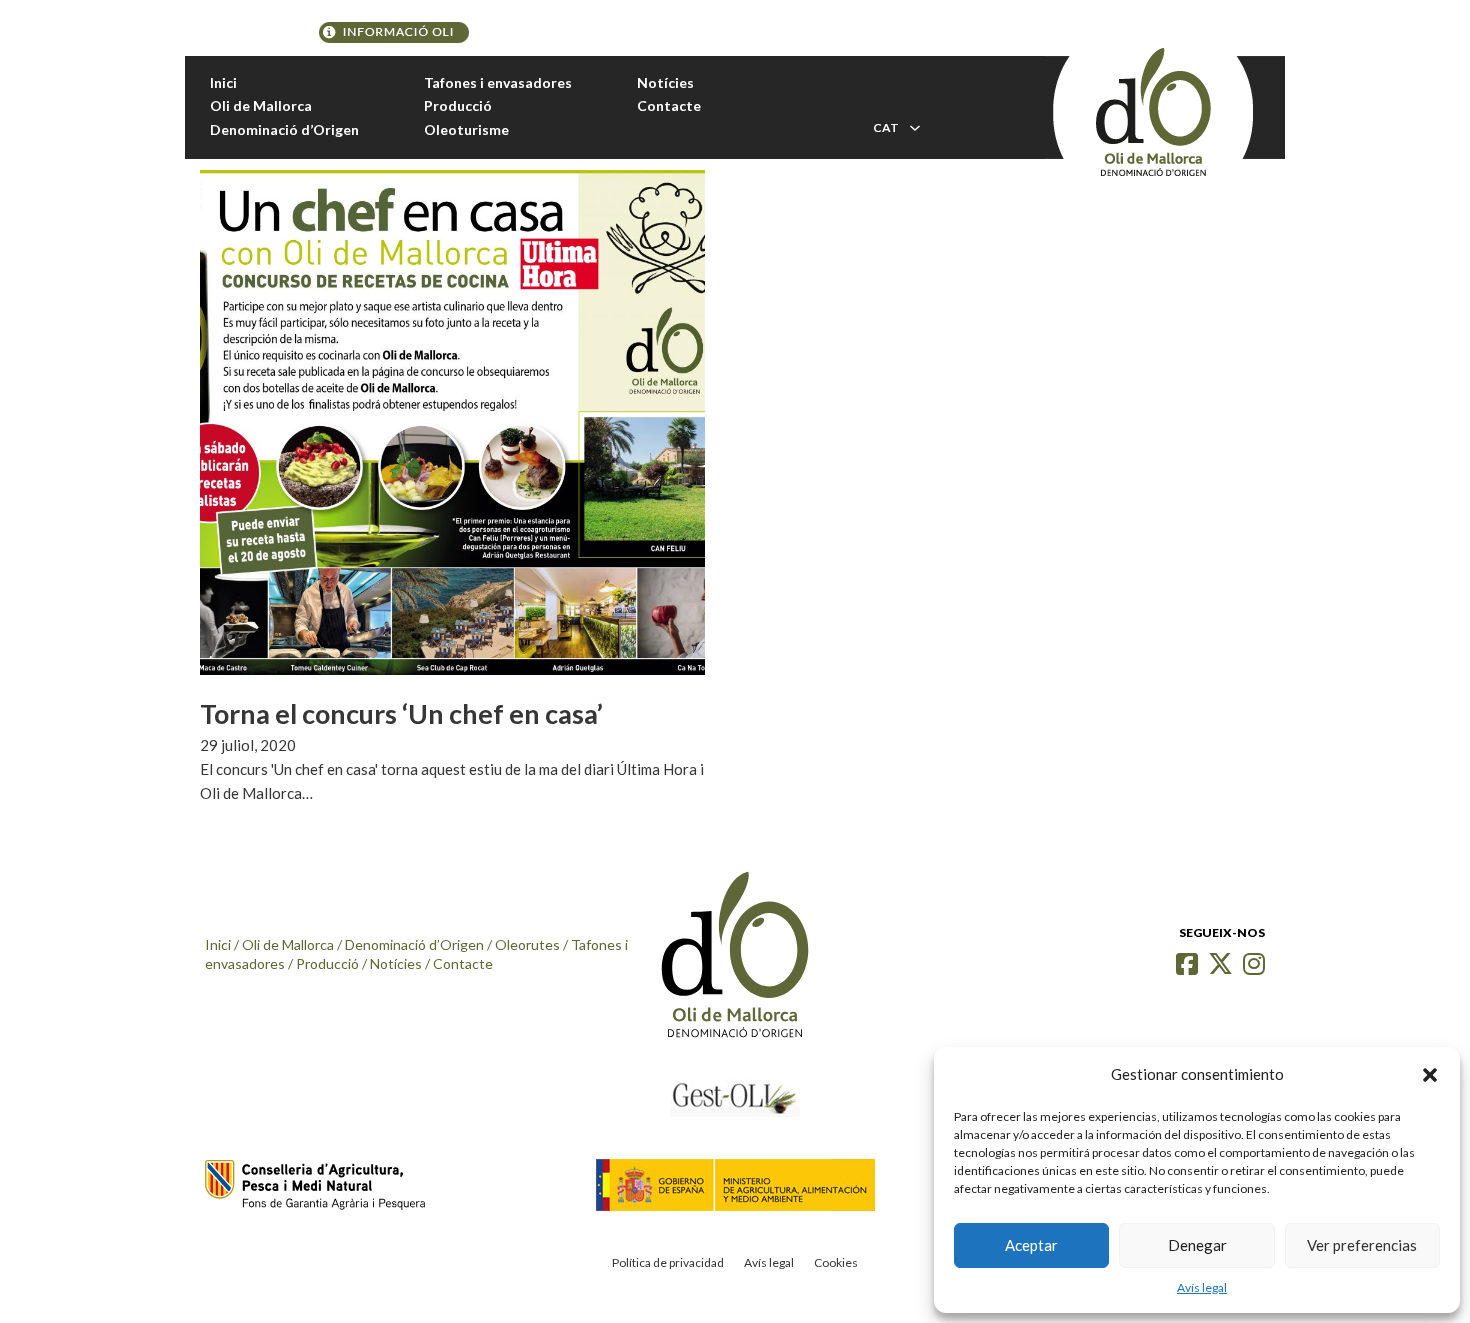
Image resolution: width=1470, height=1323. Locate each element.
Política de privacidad (668, 1262)
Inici (223, 82)
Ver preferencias (1362, 1245)
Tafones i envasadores (498, 82)
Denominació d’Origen (284, 129)
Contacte (669, 105)
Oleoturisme (466, 129)
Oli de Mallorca (261, 105)
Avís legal (1202, 1287)
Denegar (1197, 1245)
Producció (458, 105)
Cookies (836, 1262)
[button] (1430, 1075)
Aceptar (1031, 1245)
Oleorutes (527, 944)
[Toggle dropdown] (915, 128)
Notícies (665, 82)
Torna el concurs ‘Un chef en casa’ (401, 713)
